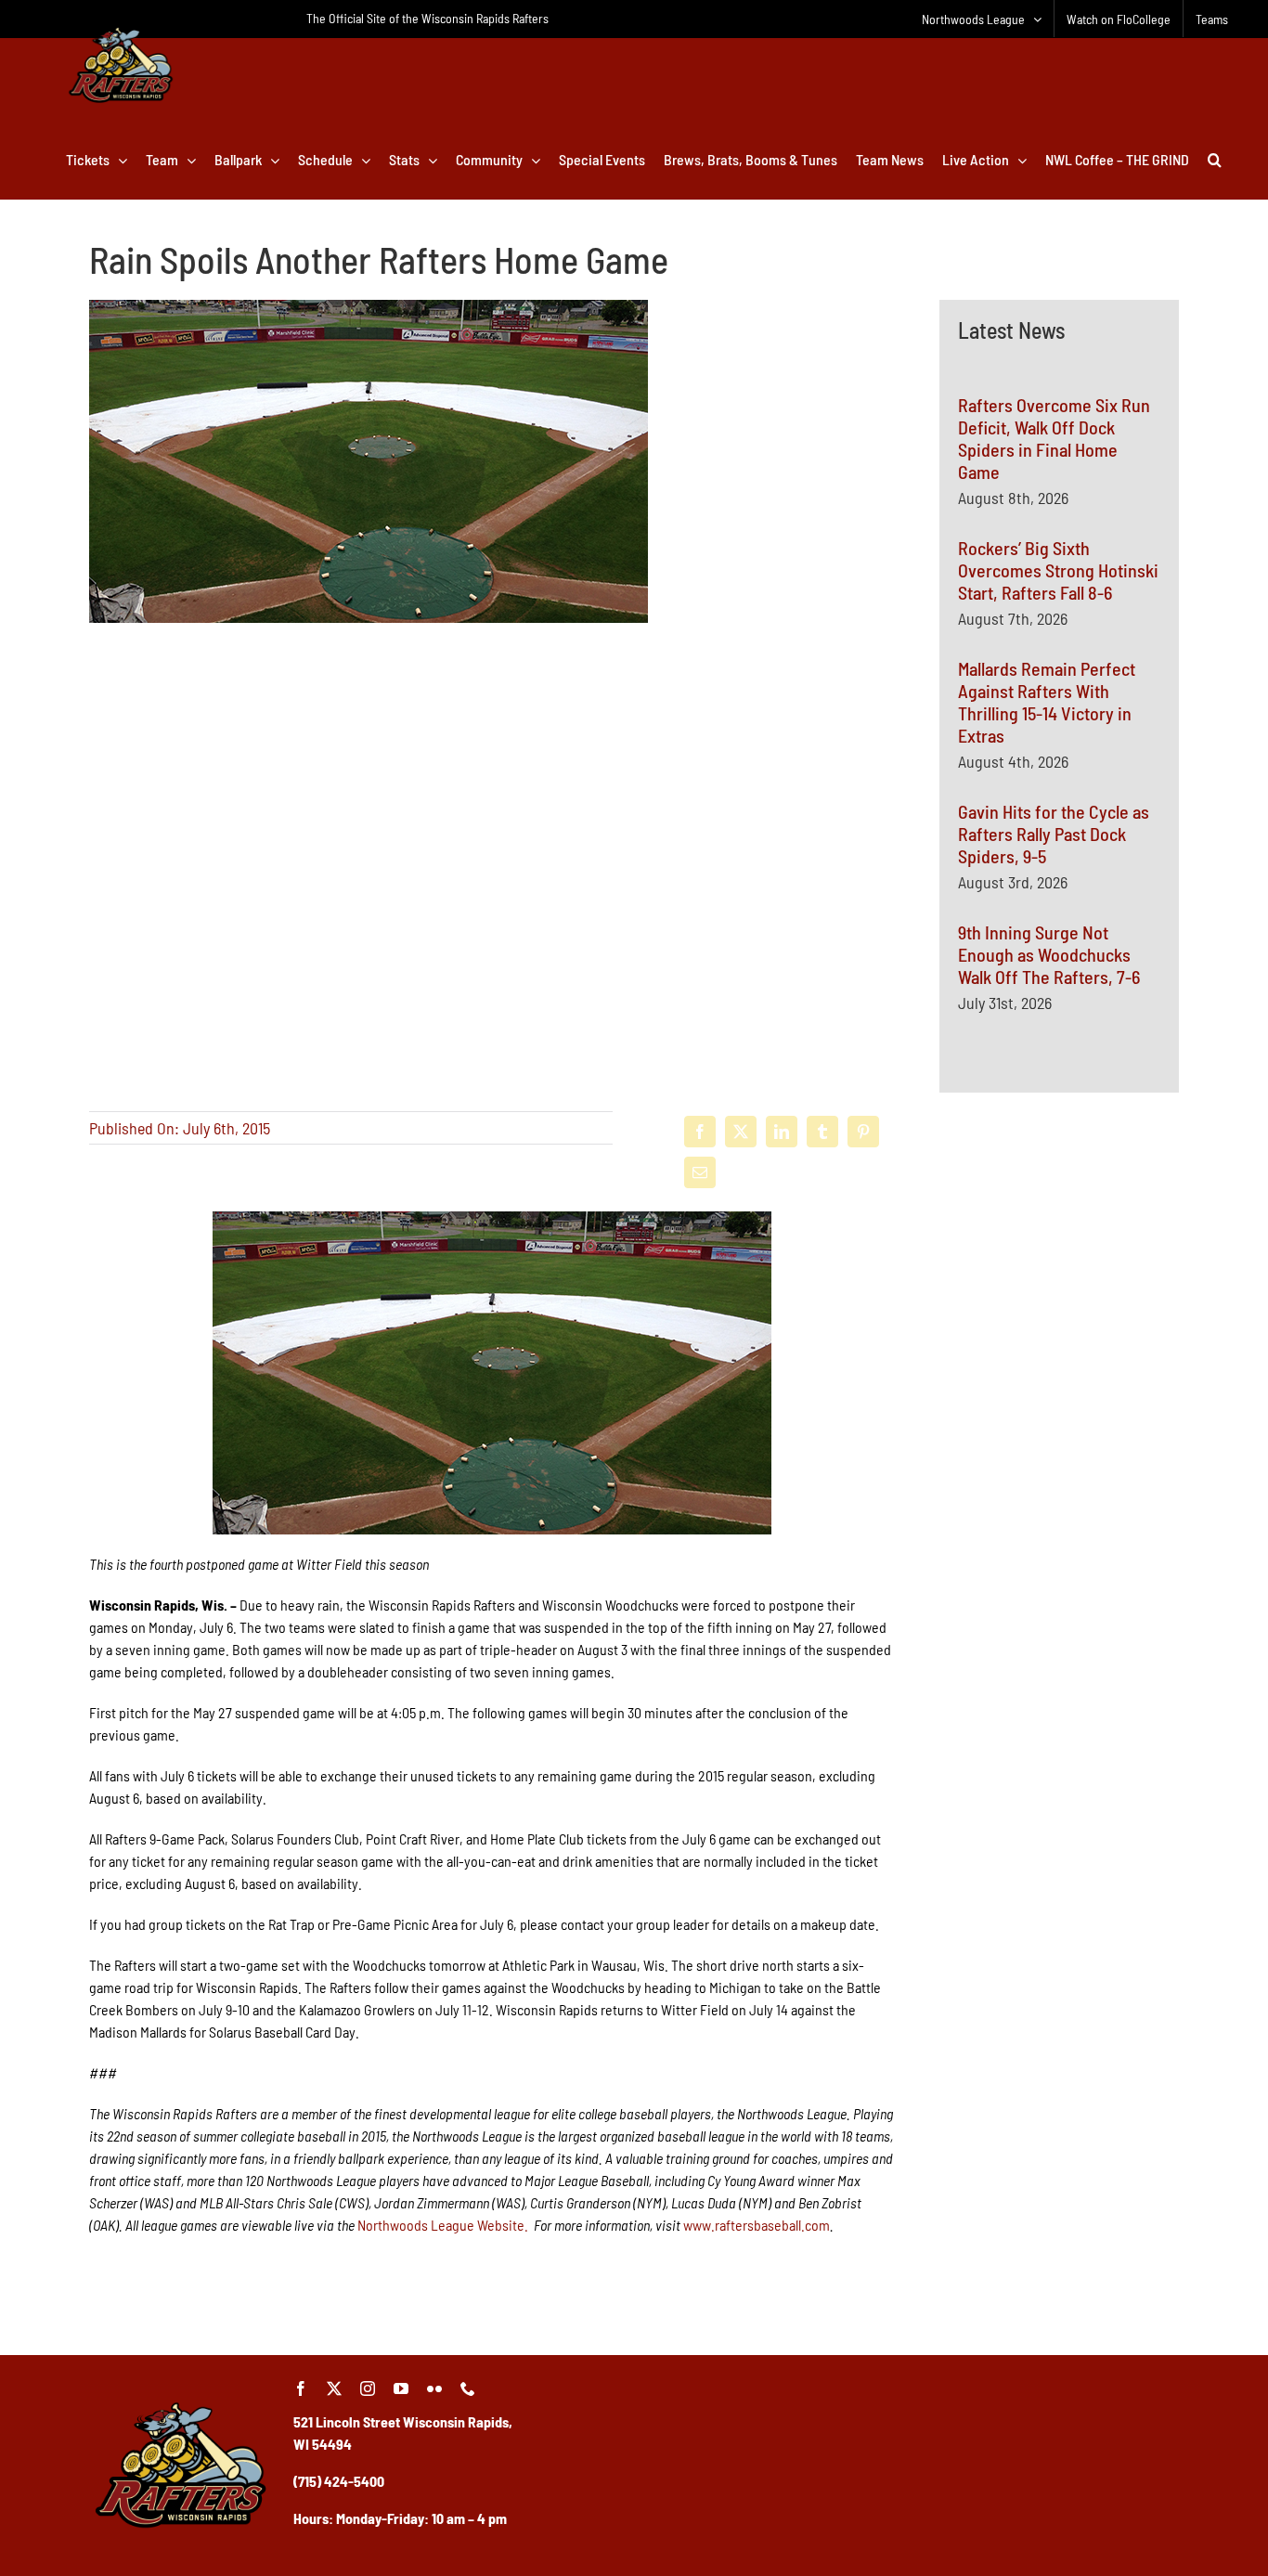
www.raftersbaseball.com (757, 2225)
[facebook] (301, 2388)
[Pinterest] (863, 1132)
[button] (1215, 160)
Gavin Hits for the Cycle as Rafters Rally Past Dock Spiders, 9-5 (1054, 834)
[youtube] (401, 2388)
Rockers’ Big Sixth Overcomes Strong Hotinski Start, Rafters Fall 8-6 (1058, 570)
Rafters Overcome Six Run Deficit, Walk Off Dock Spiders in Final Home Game (1054, 438)
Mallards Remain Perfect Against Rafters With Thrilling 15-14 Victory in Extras (1047, 702)
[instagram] (368, 2388)
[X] (741, 1132)
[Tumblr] (822, 1132)
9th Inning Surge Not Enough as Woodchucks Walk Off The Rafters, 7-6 (1049, 954)
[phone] (468, 2388)
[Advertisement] (1059, 1327)
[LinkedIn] (782, 1132)
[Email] (700, 1172)
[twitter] (334, 2388)
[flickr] (434, 2388)
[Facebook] (700, 1132)
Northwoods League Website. (443, 2225)
